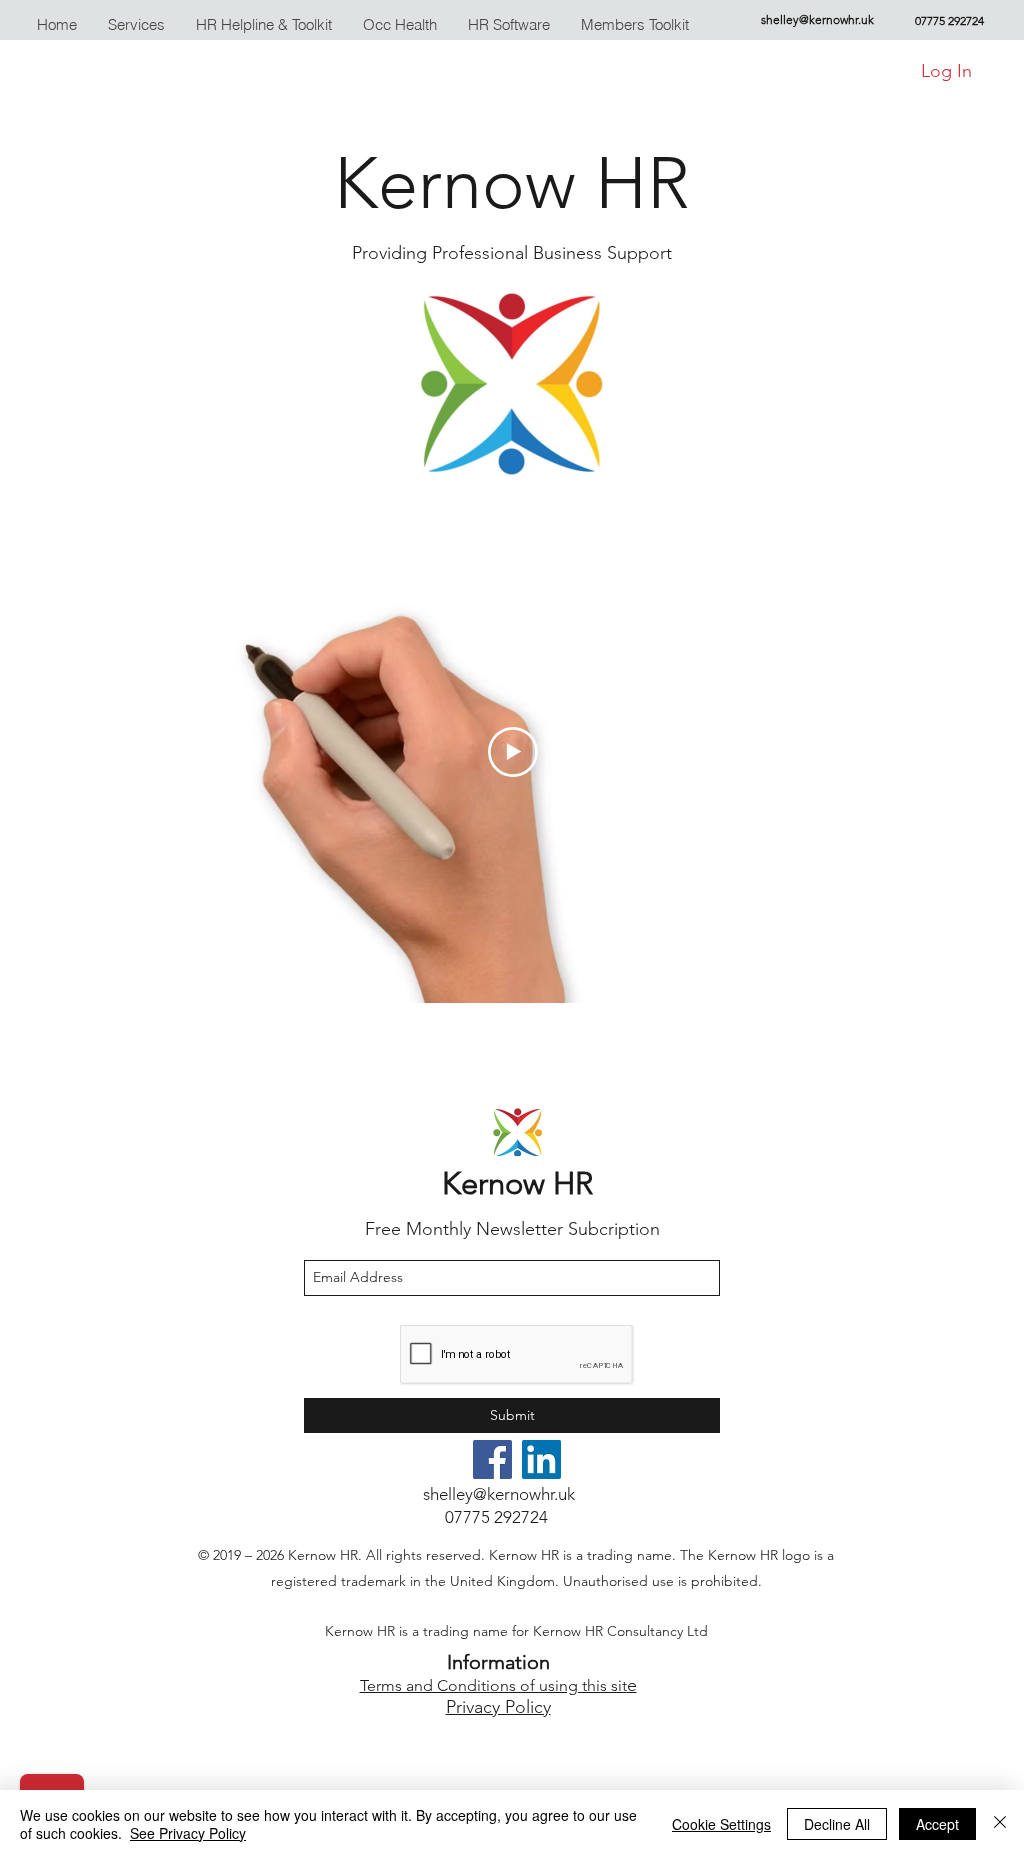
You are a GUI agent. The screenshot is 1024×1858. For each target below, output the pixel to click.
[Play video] (513, 752)
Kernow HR (517, 1183)
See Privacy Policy (188, 1833)
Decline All (837, 1824)
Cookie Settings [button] (721, 1824)
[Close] (1000, 1824)
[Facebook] (492, 1459)
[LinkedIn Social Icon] (541, 1459)
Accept (937, 1824)
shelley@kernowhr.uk (817, 19)
